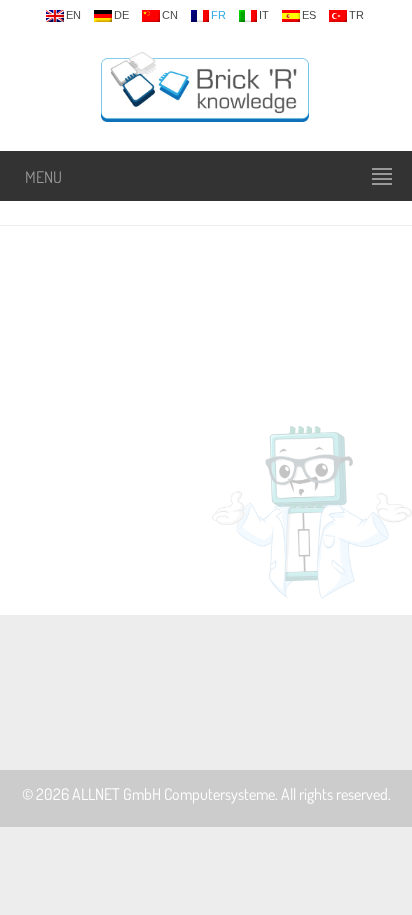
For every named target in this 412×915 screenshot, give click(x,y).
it (264, 15)
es (309, 15)
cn (170, 15)
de (121, 15)
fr (218, 15)
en (73, 15)
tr (356, 15)
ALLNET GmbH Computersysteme (173, 794)
